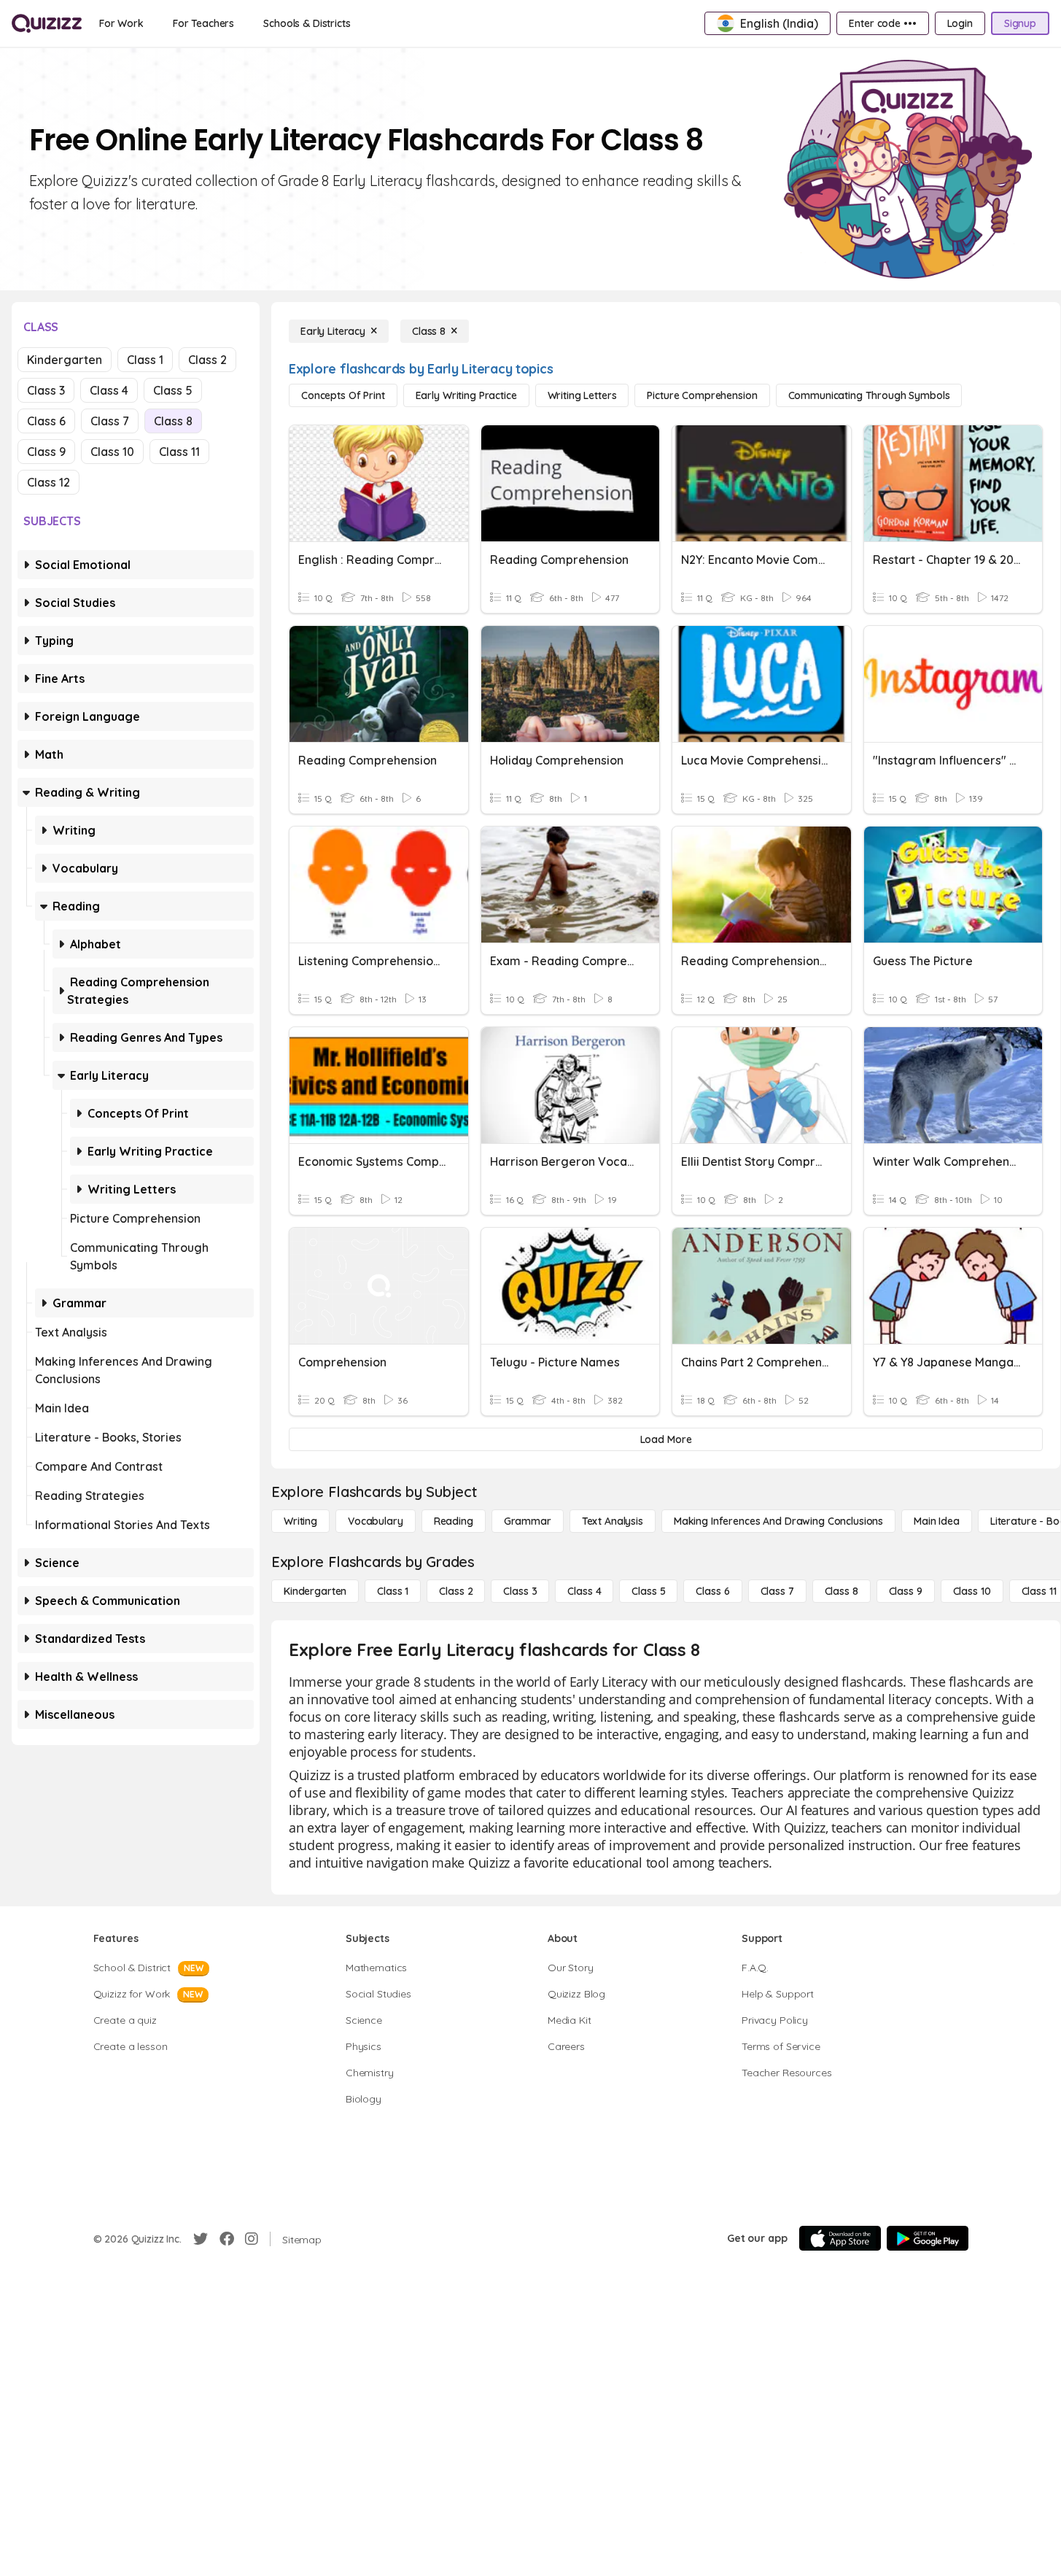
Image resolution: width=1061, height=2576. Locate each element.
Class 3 (46, 390)
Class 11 (179, 452)
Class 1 (145, 360)
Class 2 (207, 360)
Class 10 (112, 452)
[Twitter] (201, 2239)
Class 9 (46, 452)
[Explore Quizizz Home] (47, 23)
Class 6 (46, 421)
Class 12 (48, 482)
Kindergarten (65, 360)
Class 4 (109, 390)
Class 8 (173, 421)
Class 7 (110, 421)
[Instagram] (252, 2239)
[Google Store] (928, 2238)
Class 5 (173, 390)
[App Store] (840, 2238)
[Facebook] (227, 2239)
